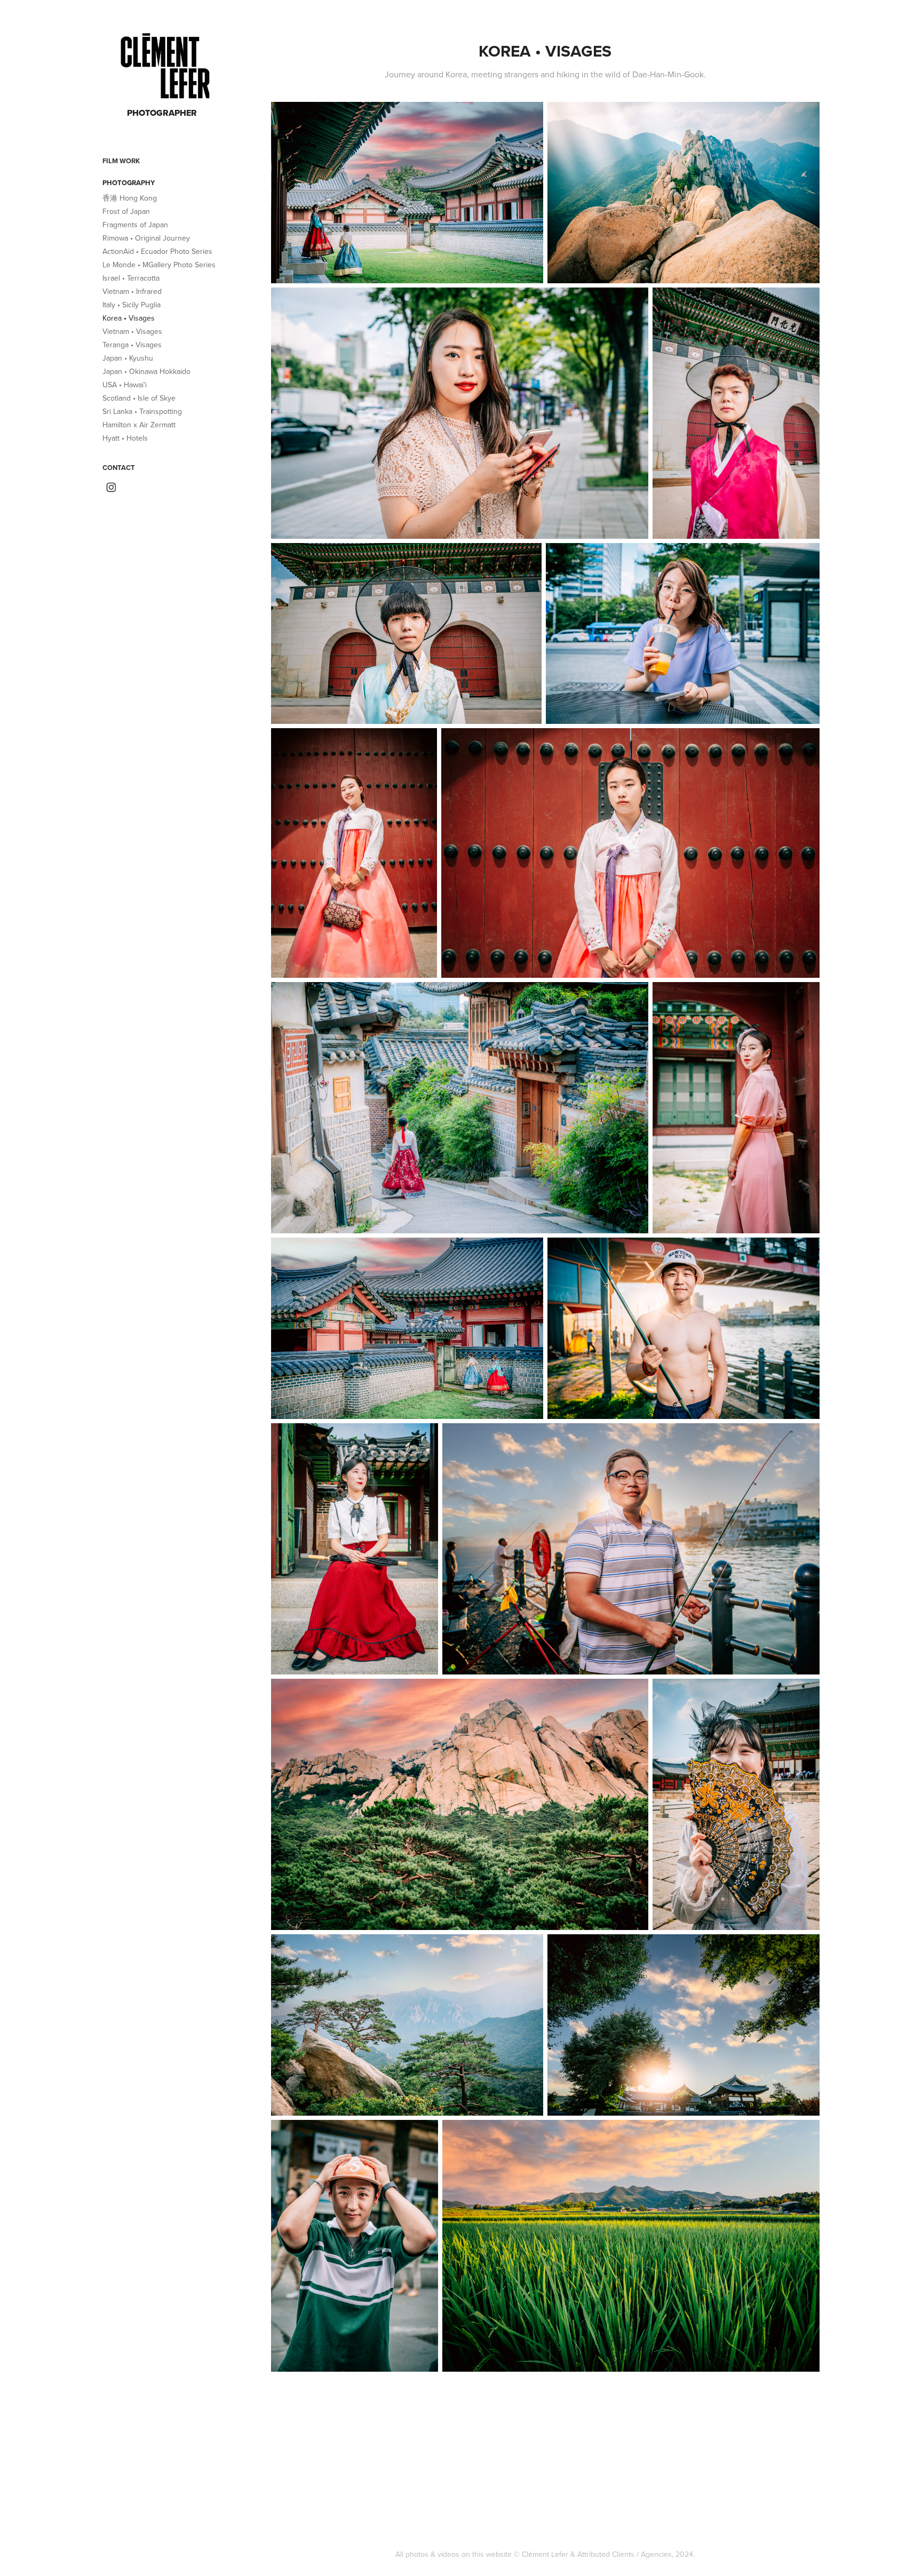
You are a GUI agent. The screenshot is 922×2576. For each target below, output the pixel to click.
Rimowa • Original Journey (146, 238)
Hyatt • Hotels (125, 438)
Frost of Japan (126, 211)
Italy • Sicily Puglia (132, 305)
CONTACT (119, 468)
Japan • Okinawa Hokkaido (146, 371)
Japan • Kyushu (128, 358)
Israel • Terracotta (131, 278)
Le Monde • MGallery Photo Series (159, 265)
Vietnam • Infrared (132, 291)
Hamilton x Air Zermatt (139, 425)
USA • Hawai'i (125, 385)
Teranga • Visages (132, 345)
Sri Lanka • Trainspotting (142, 411)
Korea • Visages (129, 318)
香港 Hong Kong (130, 198)
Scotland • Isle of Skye (139, 398)
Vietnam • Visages (132, 331)
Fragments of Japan (135, 225)
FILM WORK (121, 161)
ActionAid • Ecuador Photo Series (157, 251)
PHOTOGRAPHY (129, 183)
